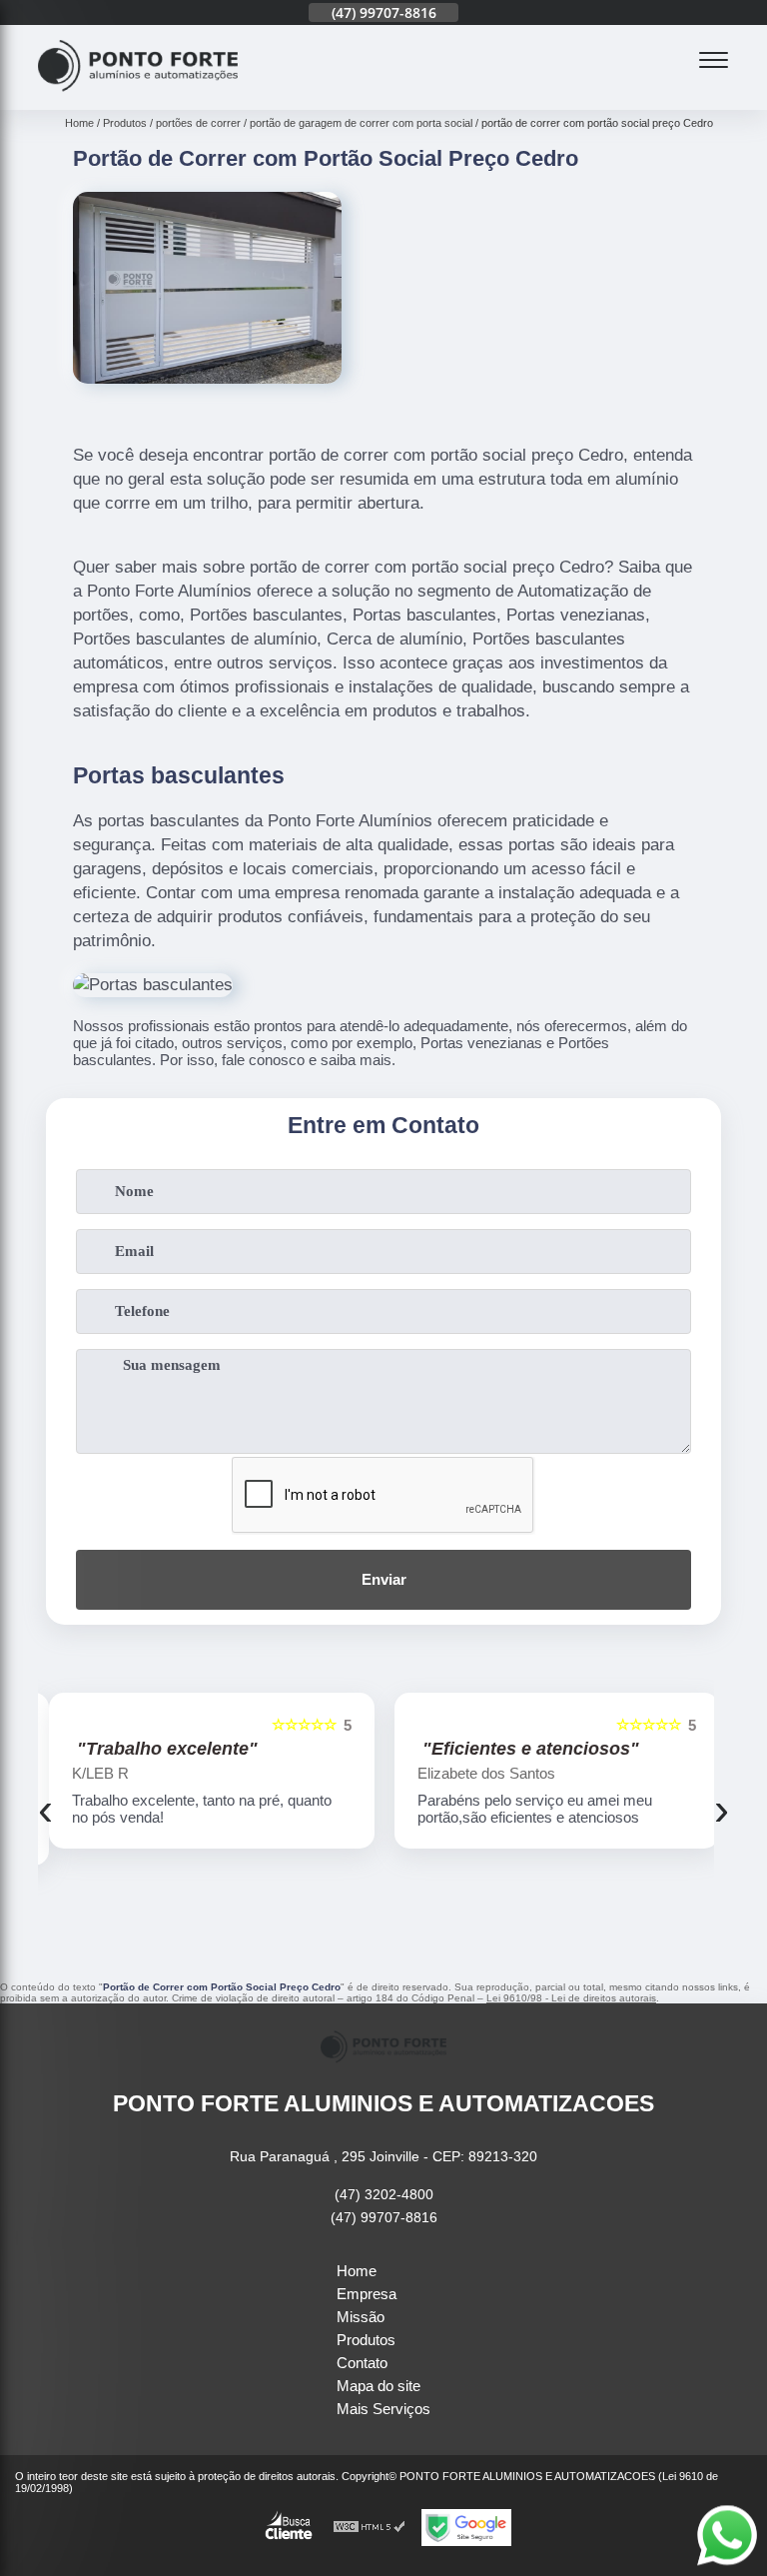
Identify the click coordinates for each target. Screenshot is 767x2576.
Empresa (367, 2294)
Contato (362, 2363)
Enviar (384, 1579)
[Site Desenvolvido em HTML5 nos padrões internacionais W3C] (370, 2528)
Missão (361, 2317)
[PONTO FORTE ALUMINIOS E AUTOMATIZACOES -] (138, 98)
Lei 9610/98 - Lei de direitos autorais (571, 1998)
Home (357, 2271)
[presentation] (45, 1810)
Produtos (366, 2340)
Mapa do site (379, 2386)
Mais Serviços (383, 2409)
